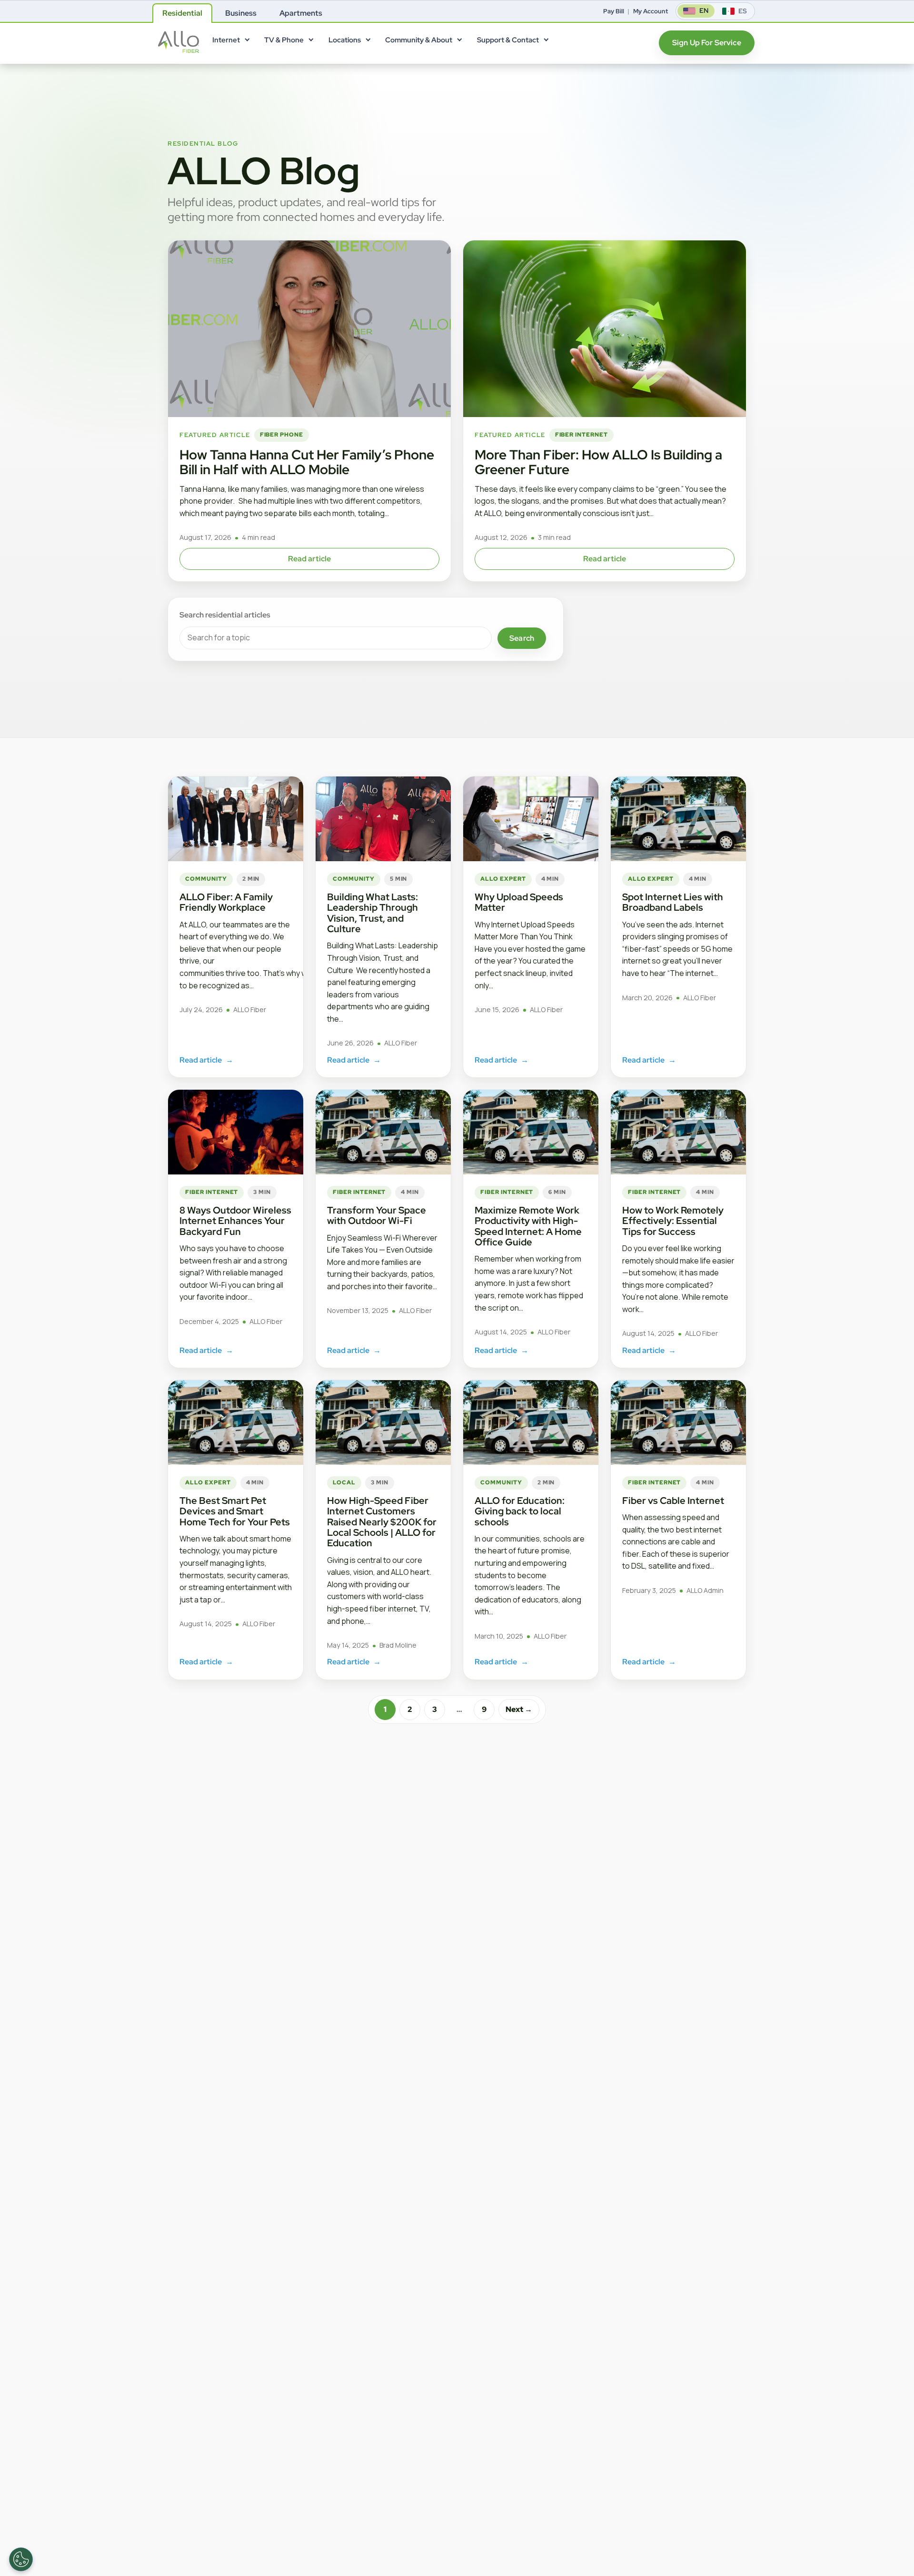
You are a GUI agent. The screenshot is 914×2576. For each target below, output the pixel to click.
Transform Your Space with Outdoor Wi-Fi (377, 1215)
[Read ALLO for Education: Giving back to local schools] (531, 1422)
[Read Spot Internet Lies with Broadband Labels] (678, 819)
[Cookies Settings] (21, 2559)
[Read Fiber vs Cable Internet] (678, 1422)
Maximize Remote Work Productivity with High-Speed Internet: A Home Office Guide (528, 1226)
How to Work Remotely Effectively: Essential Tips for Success (673, 1221)
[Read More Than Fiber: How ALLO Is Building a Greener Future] (605, 329)
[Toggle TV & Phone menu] (311, 42)
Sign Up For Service (707, 43)
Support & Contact (508, 40)
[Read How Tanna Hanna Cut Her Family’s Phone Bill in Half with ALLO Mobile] (309, 329)
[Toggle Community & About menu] (459, 42)
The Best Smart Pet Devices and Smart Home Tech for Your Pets (235, 1511)
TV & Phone (284, 40)
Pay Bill (614, 11)
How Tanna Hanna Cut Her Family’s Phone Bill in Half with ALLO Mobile (307, 462)
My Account (651, 11)
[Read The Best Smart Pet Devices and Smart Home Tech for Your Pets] (236, 1422)
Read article (310, 559)
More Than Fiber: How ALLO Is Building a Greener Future (598, 462)
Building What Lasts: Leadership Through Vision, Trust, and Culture (373, 913)
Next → (519, 1709)
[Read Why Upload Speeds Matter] (531, 819)
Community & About (419, 40)
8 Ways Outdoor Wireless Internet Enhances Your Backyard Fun (235, 1221)
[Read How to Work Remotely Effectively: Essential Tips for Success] (678, 1132)
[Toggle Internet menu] (247, 42)
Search (522, 638)
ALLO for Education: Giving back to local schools (520, 1511)
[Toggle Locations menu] (368, 42)
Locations (345, 40)
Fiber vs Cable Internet (673, 1501)
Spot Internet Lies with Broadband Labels (673, 902)
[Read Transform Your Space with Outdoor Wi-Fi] (383, 1132)
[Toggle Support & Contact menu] (546, 42)
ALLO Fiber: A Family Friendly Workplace (226, 902)
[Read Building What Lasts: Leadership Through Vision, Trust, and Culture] (383, 819)
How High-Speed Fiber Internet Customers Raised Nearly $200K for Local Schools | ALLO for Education (382, 1522)
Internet (226, 40)
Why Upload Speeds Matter (519, 902)
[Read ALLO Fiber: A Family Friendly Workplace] (236, 819)
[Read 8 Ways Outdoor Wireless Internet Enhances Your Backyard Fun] (236, 1132)
